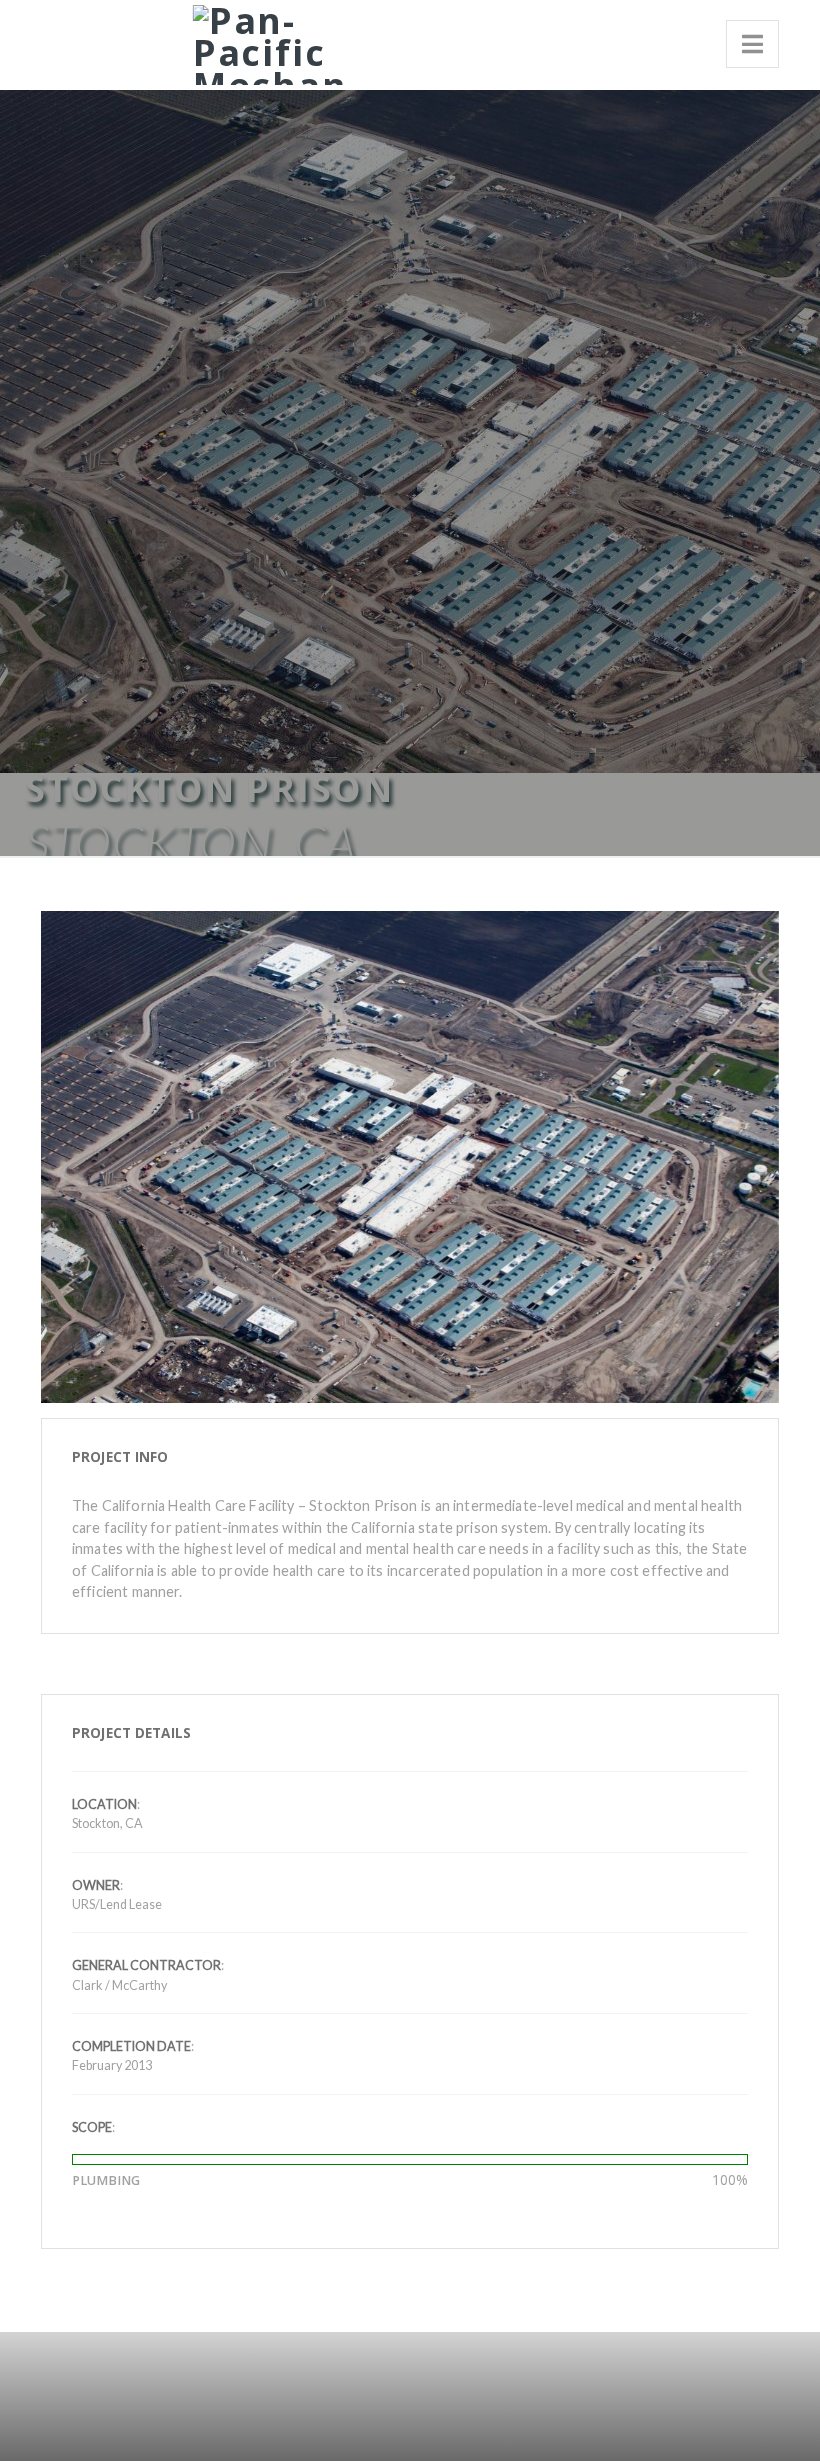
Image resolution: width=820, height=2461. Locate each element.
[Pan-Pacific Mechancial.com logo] (262, 41)
